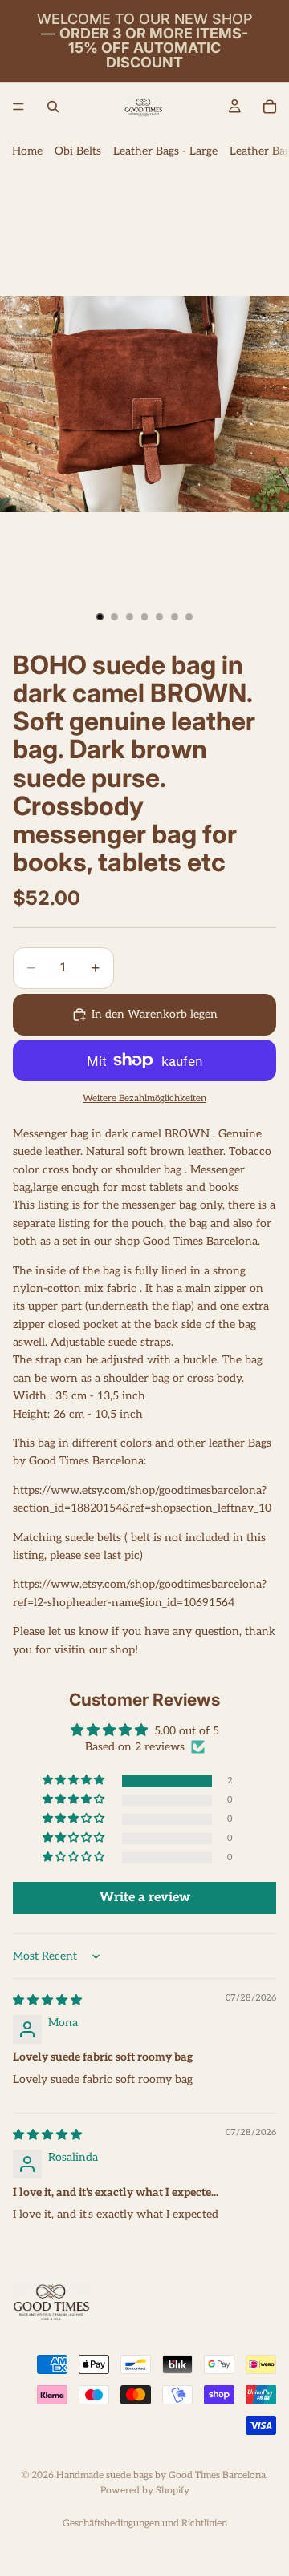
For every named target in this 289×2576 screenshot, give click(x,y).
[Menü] (18, 107)
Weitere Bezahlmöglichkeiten (144, 1098)
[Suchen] (53, 107)
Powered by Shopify (145, 2491)
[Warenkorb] (270, 107)
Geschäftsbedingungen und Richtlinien (145, 2524)
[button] (75, 1781)
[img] (47, 2000)
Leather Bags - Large (165, 151)
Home (27, 151)
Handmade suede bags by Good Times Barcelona (161, 2475)
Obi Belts (78, 151)
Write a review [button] (145, 1898)
